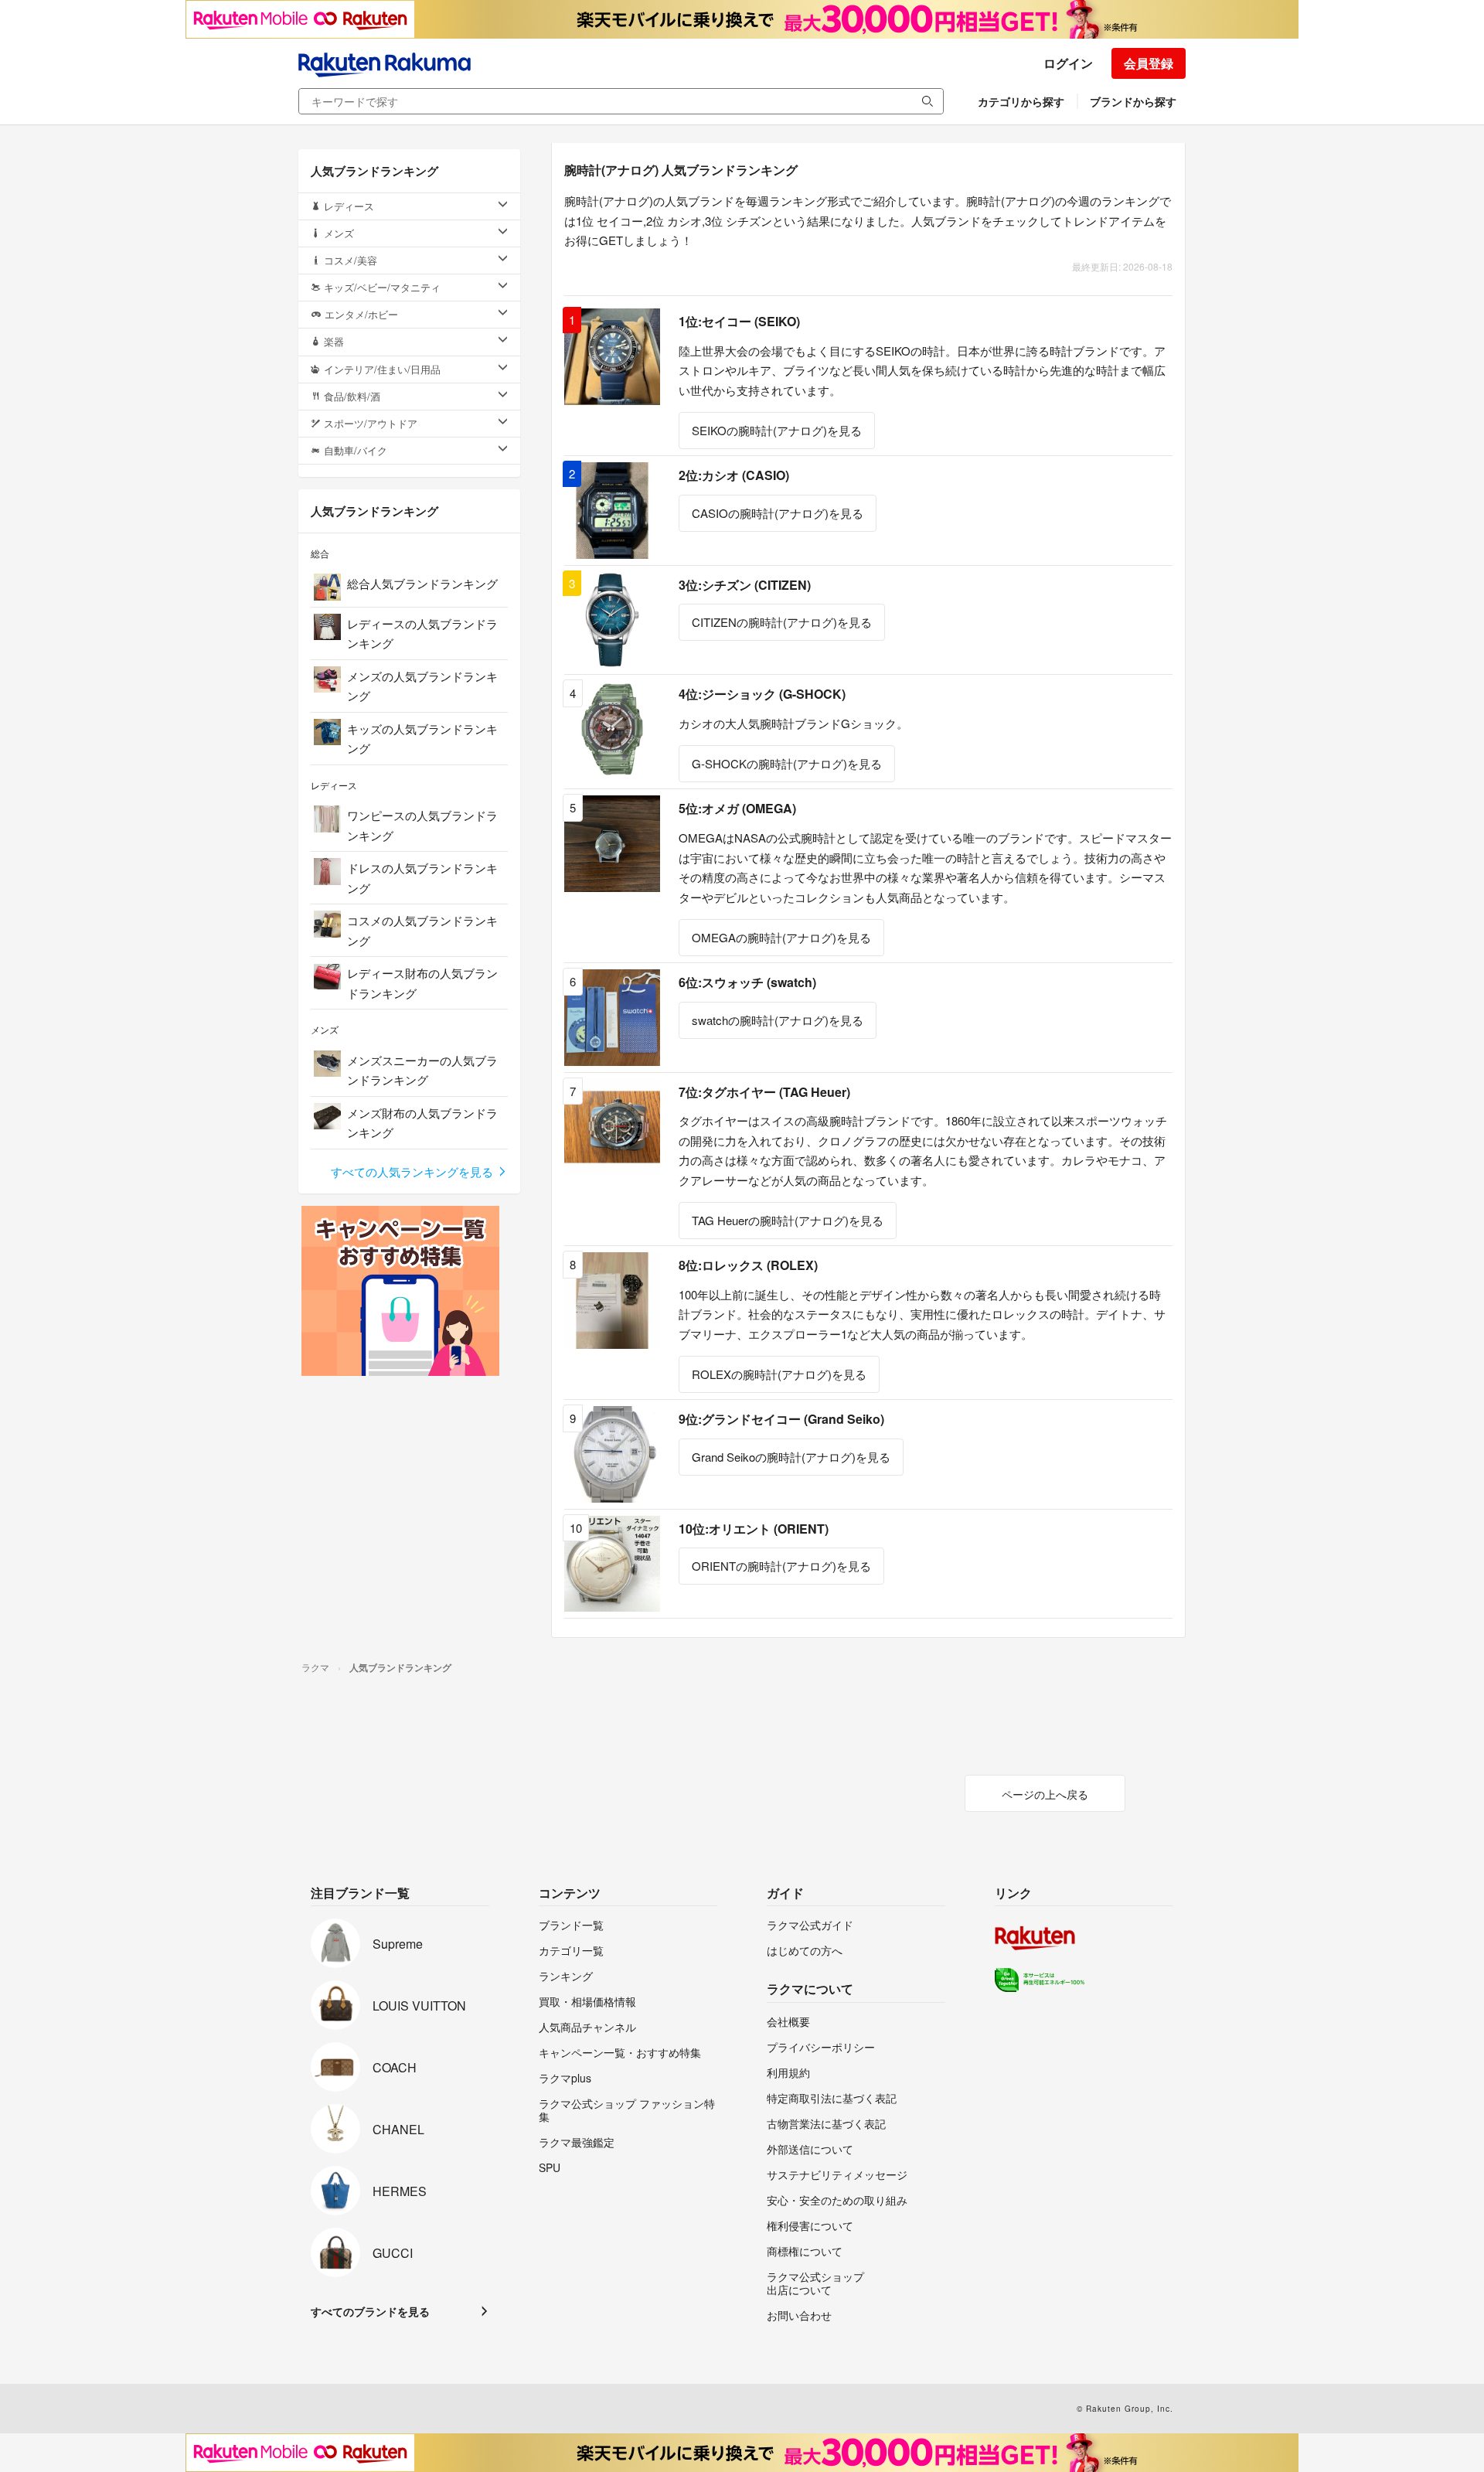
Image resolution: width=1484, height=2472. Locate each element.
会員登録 (1149, 63)
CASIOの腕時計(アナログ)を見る (778, 513)
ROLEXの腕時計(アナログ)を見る (779, 1374)
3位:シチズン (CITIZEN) (745, 585)
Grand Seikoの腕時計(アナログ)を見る (791, 1457)
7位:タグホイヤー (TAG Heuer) (764, 1092)
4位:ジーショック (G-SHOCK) (762, 694)
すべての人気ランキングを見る (414, 1171)
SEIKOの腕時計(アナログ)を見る (777, 430)
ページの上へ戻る (1045, 1794)
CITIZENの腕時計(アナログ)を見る (782, 622)
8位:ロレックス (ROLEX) (748, 1265)
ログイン (1068, 63)
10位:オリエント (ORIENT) (754, 1529)
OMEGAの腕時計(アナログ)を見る (781, 937)
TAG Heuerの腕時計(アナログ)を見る (788, 1220)
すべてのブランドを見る (370, 2311)
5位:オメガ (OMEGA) (737, 808)
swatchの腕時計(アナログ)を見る (778, 1020)
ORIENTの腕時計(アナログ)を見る (781, 1566)
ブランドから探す (1133, 101)
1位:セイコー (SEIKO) (739, 321)
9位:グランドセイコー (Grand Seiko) (781, 1419)
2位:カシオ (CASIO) (734, 475)
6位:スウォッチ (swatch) (747, 982)
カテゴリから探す (1021, 101)
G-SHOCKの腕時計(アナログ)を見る (787, 763)
